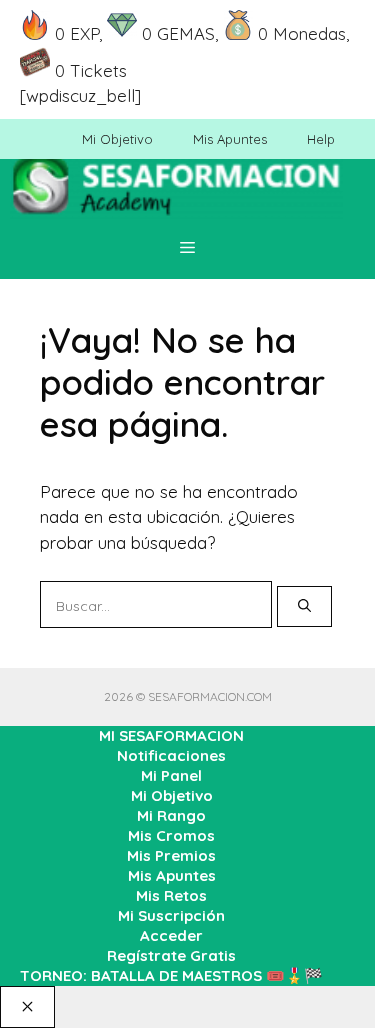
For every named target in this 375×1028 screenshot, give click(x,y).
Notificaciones (171, 755)
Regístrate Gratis (171, 955)
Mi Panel (171, 775)
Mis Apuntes (230, 139)
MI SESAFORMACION (171, 735)
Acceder (171, 935)
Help (321, 139)
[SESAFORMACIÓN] (176, 196)
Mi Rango (171, 815)
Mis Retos (171, 895)
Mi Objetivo (117, 139)
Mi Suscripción (171, 915)
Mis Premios (171, 855)
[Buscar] (304, 607)
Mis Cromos (171, 835)
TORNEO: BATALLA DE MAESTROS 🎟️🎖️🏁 (171, 975)
